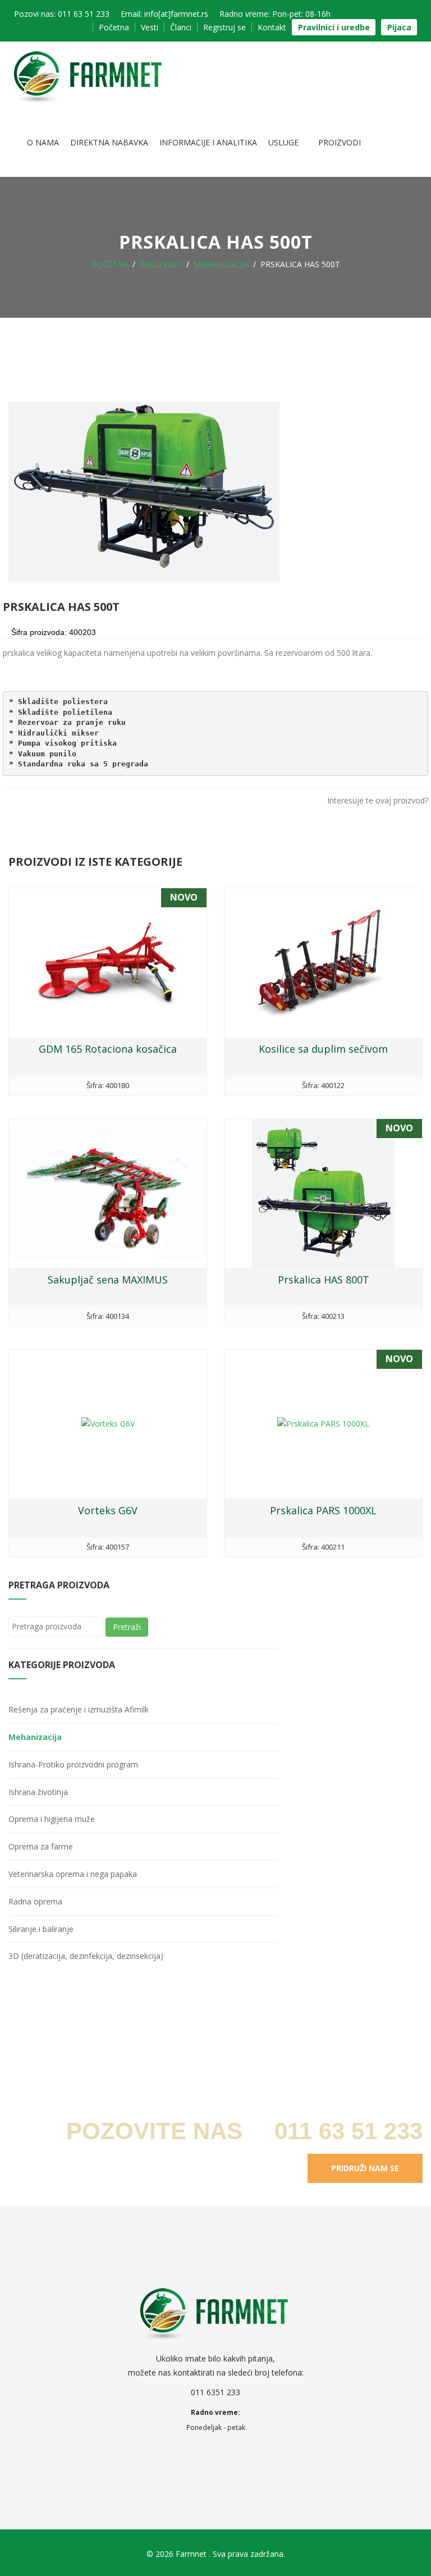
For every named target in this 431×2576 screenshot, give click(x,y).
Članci (181, 27)
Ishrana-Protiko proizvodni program (73, 1764)
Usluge (285, 142)
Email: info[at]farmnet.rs (164, 14)
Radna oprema (35, 1901)
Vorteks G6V (108, 1510)
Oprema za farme (41, 1846)
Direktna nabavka (109, 142)
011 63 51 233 (345, 2131)
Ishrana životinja (38, 1792)
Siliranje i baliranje (41, 1929)
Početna (114, 27)
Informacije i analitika (208, 142)
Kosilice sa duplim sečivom (323, 1049)
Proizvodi (340, 142)
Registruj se (224, 27)
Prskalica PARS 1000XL (323, 1510)
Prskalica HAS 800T (324, 1280)
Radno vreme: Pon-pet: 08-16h (275, 14)
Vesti (150, 27)
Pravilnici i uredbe (334, 27)
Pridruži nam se (365, 2168)
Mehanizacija (221, 264)
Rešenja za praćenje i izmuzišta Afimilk (79, 1709)
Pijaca (399, 27)
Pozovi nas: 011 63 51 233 (62, 14)
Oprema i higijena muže (52, 1819)
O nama (43, 142)
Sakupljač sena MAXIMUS (108, 1280)
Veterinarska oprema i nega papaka (73, 1874)
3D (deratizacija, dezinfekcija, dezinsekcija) (86, 1956)
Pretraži (127, 1627)
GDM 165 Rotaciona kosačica (108, 1049)
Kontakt (272, 27)
